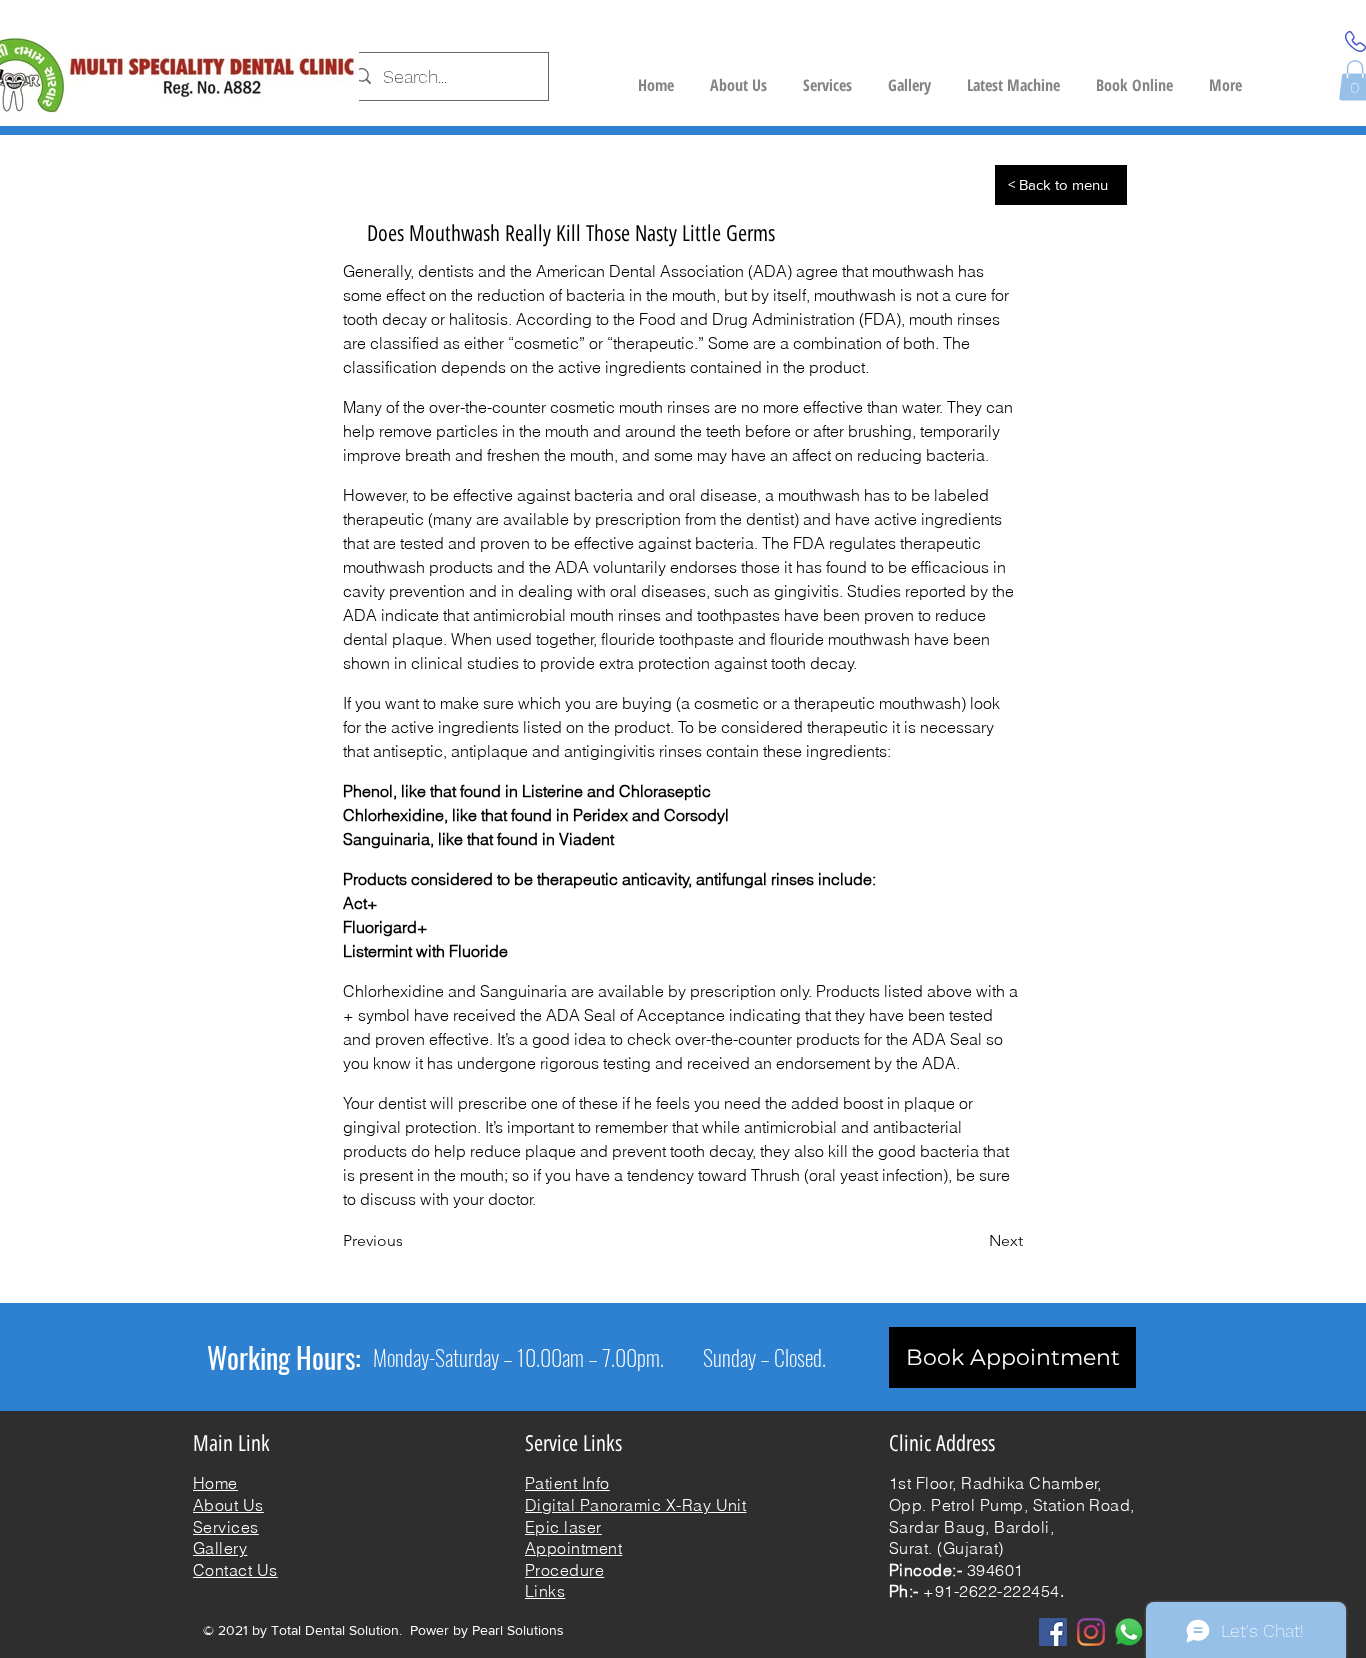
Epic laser (563, 1527)
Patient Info (567, 1483)
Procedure (564, 1570)
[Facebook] (1053, 1632)
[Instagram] (1091, 1632)
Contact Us (235, 1570)
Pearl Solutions (518, 1630)
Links (545, 1591)
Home (215, 1483)
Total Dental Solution (335, 1630)
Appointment (573, 1548)
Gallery (220, 1548)
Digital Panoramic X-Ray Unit (635, 1505)
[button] (1013, 76)
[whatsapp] (1129, 1632)
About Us (228, 1505)
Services (226, 1527)
